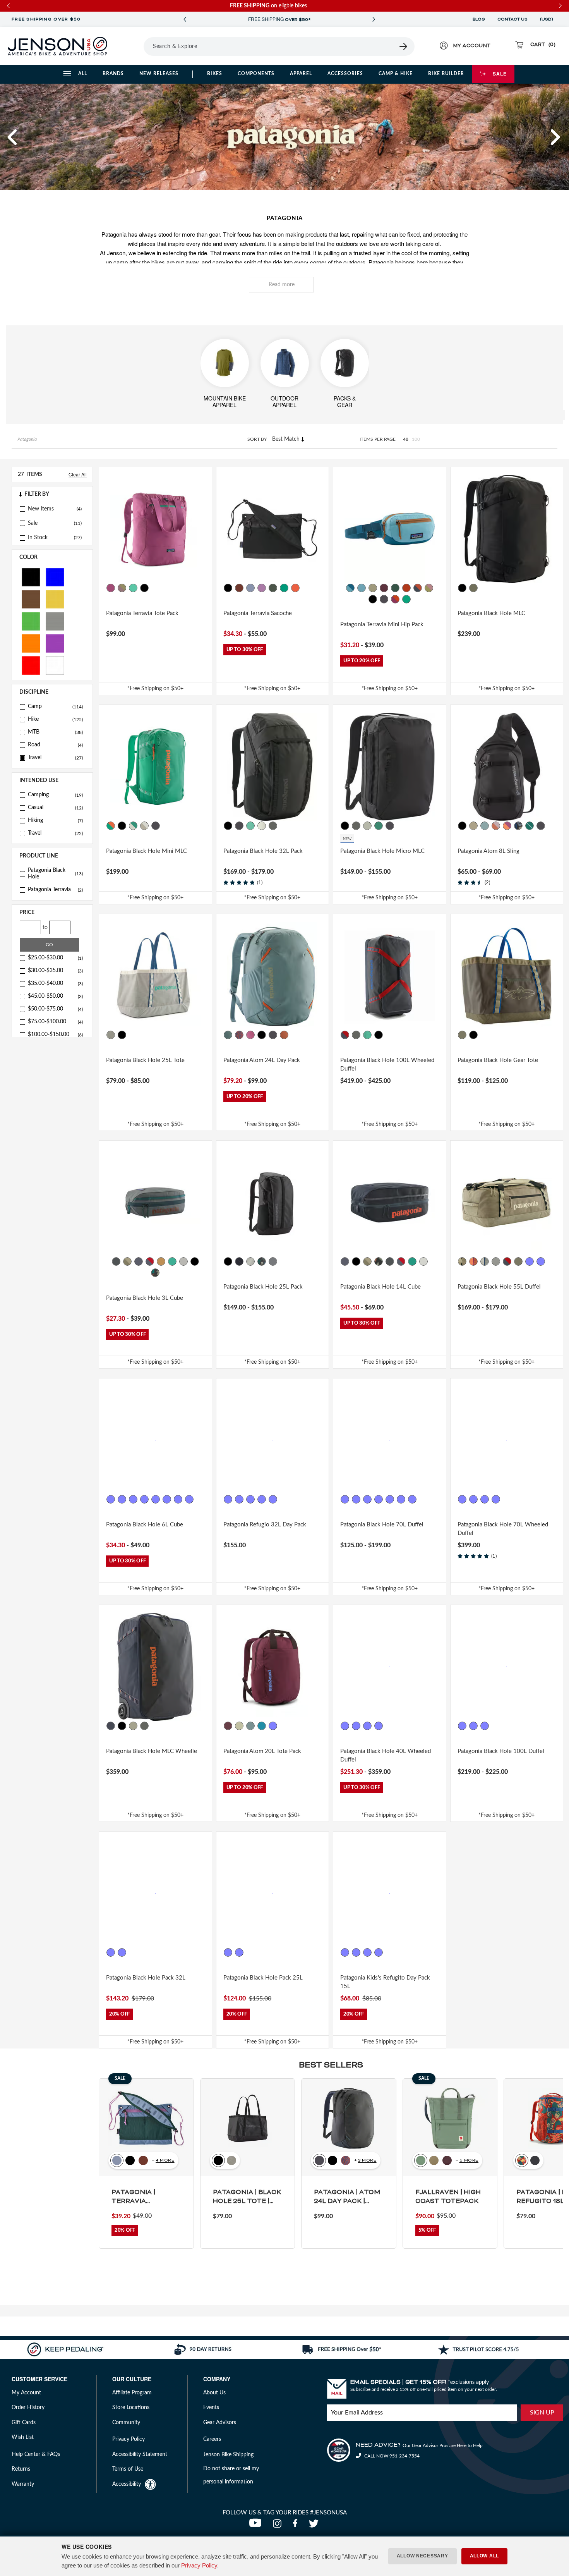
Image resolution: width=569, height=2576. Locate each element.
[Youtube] (257, 2526)
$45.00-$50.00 (55, 996)
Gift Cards (24, 2423)
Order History (28, 2408)
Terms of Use (128, 2469)
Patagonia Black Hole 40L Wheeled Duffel (386, 1756)
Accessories (345, 74)
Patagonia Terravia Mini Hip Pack (382, 625)
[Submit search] (404, 46)
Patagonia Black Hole (55, 874)
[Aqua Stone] (133, 588)
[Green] (31, 621)
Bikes (215, 74)
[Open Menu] (133, 46)
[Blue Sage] (485, 826)
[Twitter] (315, 2526)
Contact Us (512, 19)
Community (126, 2423)
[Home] (57, 46)
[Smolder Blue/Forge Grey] (156, 826)
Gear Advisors (220, 2423)
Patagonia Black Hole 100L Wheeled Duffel (387, 1065)
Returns (21, 2469)
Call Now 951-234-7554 (391, 2456)
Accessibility (127, 2484)
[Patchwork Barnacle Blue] (250, 588)
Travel (55, 758)
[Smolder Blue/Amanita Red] (345, 1035)
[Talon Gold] (161, 1261)
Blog (479, 19)
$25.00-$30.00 (55, 958)
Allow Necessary (422, 2556)
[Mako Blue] (262, 1726)
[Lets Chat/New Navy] (345, 1952)
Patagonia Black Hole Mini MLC (147, 851)
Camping (55, 795)
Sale (500, 74)
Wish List (23, 2437)
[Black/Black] (462, 588)
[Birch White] (133, 826)
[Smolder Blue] (384, 599)
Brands (113, 74)
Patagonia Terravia (55, 890)
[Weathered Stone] (373, 588)
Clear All (78, 474)
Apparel (301, 74)
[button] (13, 137)
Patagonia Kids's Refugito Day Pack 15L (385, 1982)
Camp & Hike (396, 74)
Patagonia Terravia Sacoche (258, 613)
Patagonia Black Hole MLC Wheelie (152, 1751)
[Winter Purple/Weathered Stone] (423, 1499)
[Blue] (55, 577)
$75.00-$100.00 (55, 1022)
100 (416, 439)
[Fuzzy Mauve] (367, 1952)
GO (49, 945)
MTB (55, 732)
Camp (55, 706)
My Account (26, 2393)
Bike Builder (446, 74)
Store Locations (131, 2408)
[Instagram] (279, 2526)
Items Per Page (378, 439)
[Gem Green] (530, 826)
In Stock (38, 538)
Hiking (55, 820)
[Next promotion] (374, 20)
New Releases (159, 74)
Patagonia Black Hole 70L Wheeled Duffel (503, 1529)
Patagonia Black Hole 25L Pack (263, 1287)
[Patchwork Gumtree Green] (418, 588)
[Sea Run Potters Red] (239, 1035)
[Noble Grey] (273, 826)
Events (211, 2408)
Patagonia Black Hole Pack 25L (263, 1978)
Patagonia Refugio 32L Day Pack (265, 1525)
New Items (41, 509)
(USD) (548, 19)
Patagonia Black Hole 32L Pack (263, 851)
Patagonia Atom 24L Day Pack (262, 1060)
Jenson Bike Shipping (228, 2455)
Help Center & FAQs (36, 2454)
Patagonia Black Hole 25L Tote (145, 1060)
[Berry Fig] (384, 588)
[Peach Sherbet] (473, 1261)
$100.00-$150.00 (55, 1035)
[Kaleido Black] (518, 826)
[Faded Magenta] (111, 588)
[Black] (31, 577)
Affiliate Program (132, 2393)
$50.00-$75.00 (55, 1009)
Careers (212, 2439)
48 (406, 439)
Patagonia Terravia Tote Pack (142, 613)
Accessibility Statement (140, 2454)
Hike (55, 719)
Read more (282, 285)
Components (256, 74)
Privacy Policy (199, 2565)
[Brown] (31, 599)
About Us (214, 2393)
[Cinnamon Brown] (111, 1952)
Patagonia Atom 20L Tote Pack (262, 1751)
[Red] (31, 665)
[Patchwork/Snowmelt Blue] (350, 588)
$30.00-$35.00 (55, 971)
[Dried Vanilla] (239, 588)
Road (55, 745)
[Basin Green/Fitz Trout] (462, 1035)
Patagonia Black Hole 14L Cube (380, 1287)
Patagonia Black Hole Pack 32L (146, 1978)
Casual (55, 808)
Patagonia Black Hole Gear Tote (498, 1060)
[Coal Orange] (295, 588)
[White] (55, 665)
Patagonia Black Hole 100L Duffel (501, 1751)
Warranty (23, 2484)
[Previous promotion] (185, 20)
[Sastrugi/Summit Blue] (122, 1952)
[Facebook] (297, 2526)
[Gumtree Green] (273, 588)
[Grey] (55, 621)
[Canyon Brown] (496, 826)
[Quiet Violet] (122, 588)
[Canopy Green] (395, 588)
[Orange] (31, 643)
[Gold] (55, 599)
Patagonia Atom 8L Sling (488, 851)
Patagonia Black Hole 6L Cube (145, 1525)
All (83, 74)
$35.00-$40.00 (55, 983)
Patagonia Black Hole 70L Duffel (382, 1525)
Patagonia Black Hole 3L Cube (145, 1298)
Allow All (484, 2556)
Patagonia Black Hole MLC (491, 613)
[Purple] (55, 643)
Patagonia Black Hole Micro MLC (382, 851)
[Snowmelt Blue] (362, 588)
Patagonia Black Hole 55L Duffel (499, 1287)
